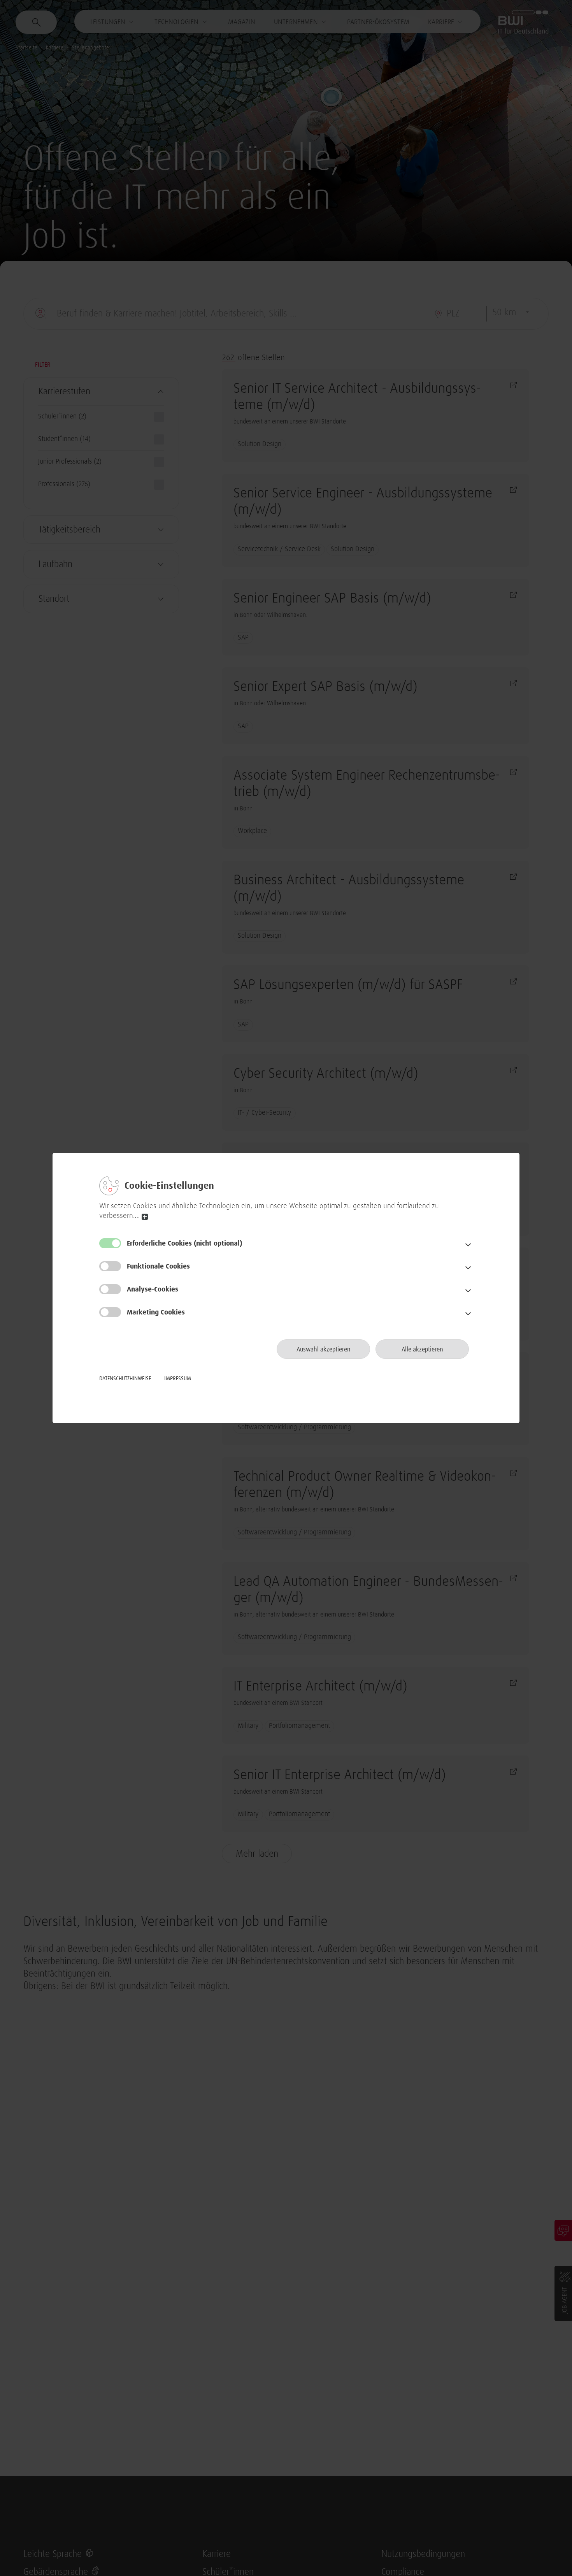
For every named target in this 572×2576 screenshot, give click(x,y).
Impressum (178, 1379)
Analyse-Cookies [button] (153, 1290)
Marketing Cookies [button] (156, 1313)
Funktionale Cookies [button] (158, 1267)
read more (145, 1217)
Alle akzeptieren (422, 1350)
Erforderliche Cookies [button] (185, 1244)
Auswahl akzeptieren (324, 1350)
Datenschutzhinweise (125, 1379)
